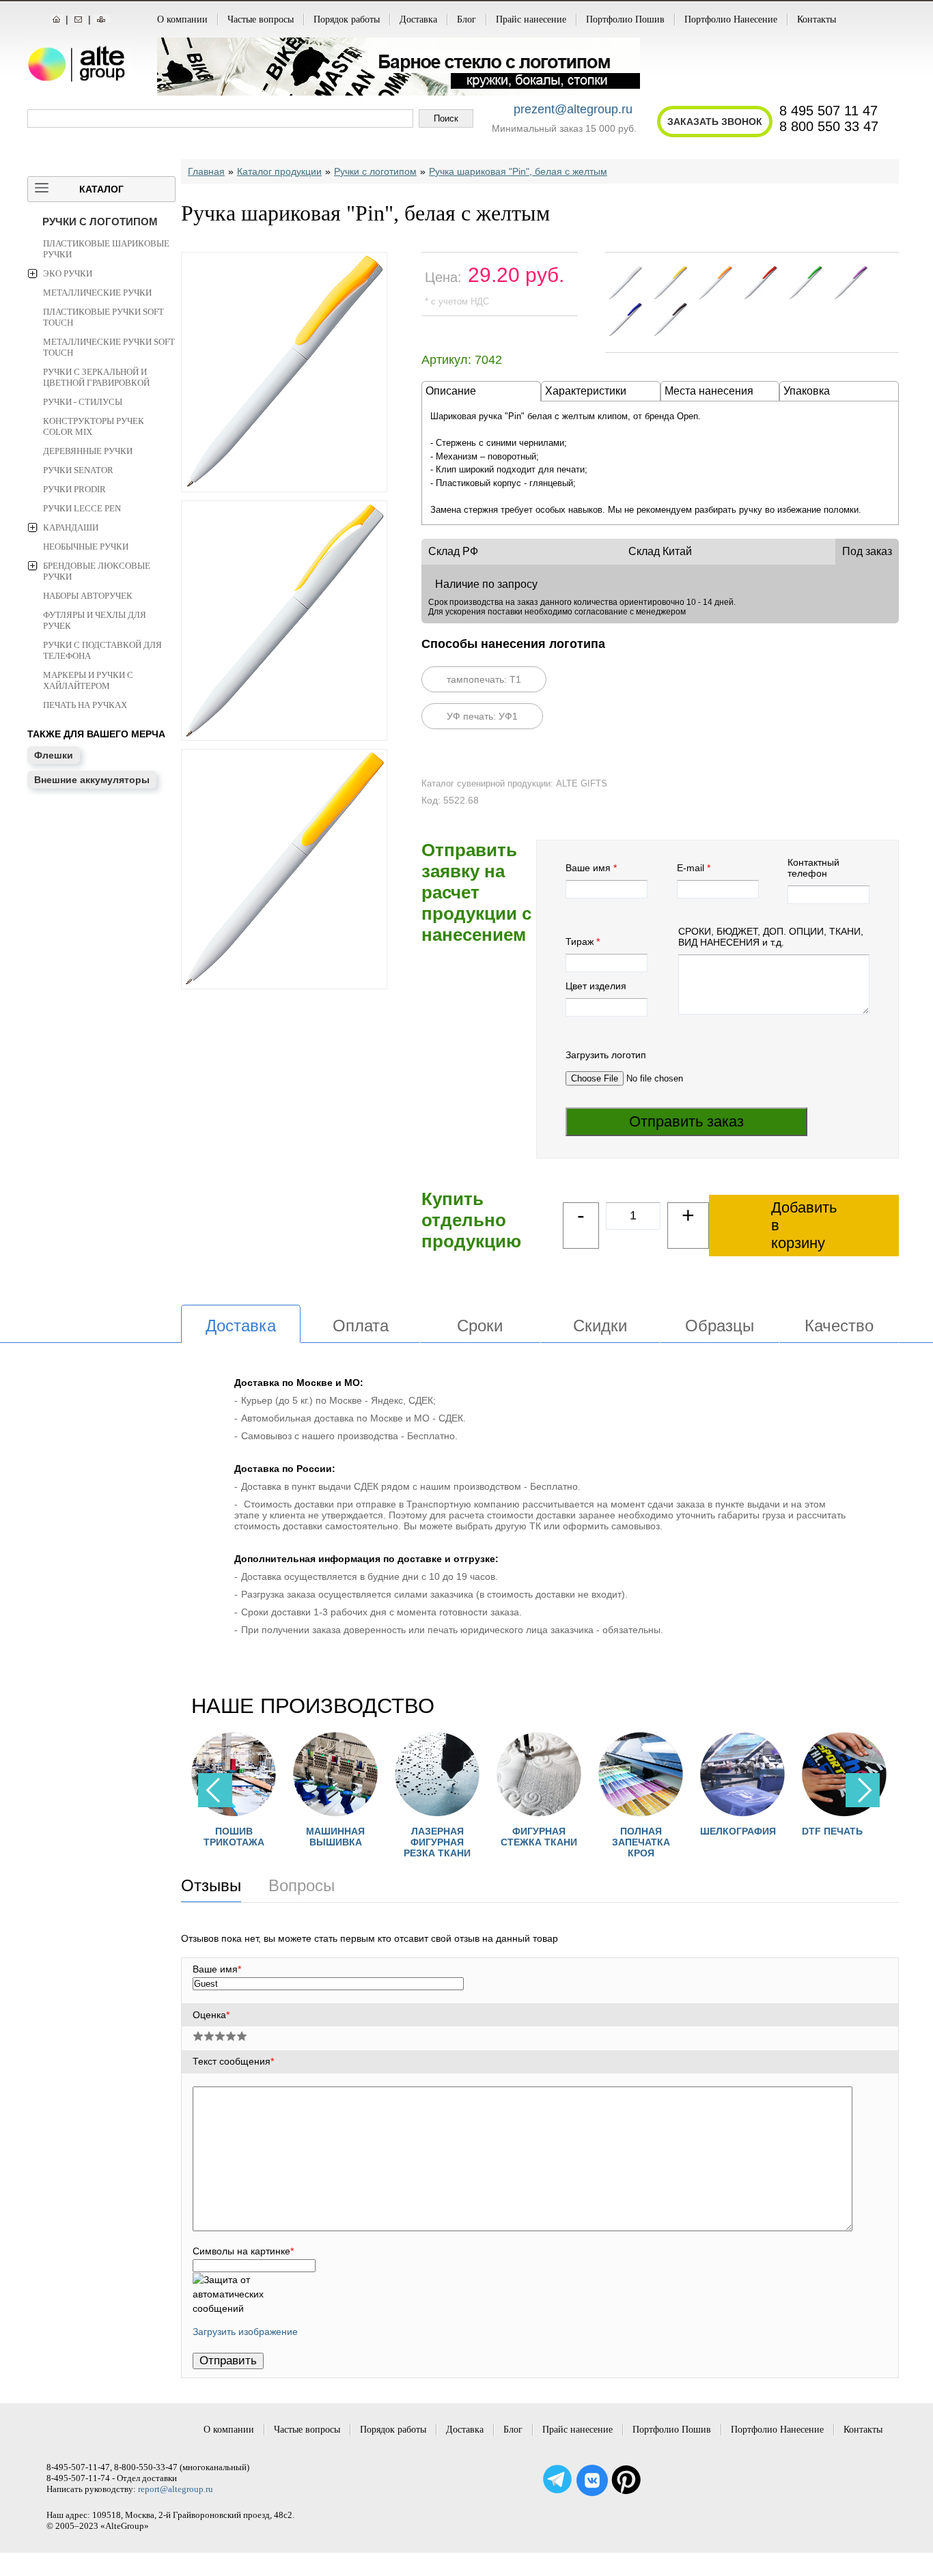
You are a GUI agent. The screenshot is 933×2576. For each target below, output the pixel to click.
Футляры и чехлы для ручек (95, 620)
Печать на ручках (85, 705)
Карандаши (71, 527)
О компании (182, 19)
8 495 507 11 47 (828, 111)
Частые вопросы (261, 19)
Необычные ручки (86, 547)
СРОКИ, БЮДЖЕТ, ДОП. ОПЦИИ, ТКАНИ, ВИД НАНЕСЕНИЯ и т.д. (771, 937)
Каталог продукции (279, 171)
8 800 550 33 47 (829, 126)
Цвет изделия (596, 986)
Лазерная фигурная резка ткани (418, 1842)
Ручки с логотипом (100, 222)
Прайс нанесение (531, 19)
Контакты (817, 19)
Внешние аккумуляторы (92, 780)
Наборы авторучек (88, 596)
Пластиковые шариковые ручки (106, 249)
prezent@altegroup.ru (573, 109)
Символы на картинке (243, 2251)
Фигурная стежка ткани (520, 1837)
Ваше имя (588, 868)
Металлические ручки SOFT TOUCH (109, 347)
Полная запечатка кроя (622, 1842)
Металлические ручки (97, 293)
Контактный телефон (813, 868)
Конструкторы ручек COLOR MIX (94, 426)
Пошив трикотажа (215, 1837)
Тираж (580, 942)
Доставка (418, 19)
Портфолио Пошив (625, 19)
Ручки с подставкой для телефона (102, 650)
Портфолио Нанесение (731, 19)
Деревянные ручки (88, 451)
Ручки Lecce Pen (82, 508)
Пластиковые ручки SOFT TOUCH (103, 317)
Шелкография (719, 1831)
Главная (206, 171)
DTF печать (813, 1831)
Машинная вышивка (316, 1837)
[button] (863, 1790)
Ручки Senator (78, 470)
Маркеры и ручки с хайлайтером (88, 680)
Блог (466, 19)
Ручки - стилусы (83, 402)
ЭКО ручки (68, 273)
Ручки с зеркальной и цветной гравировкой (96, 377)
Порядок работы (347, 19)
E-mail (691, 868)
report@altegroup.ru (176, 2489)
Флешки (54, 755)
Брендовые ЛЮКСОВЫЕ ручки (97, 571)
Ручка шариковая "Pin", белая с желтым (518, 171)
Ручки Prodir (74, 489)
